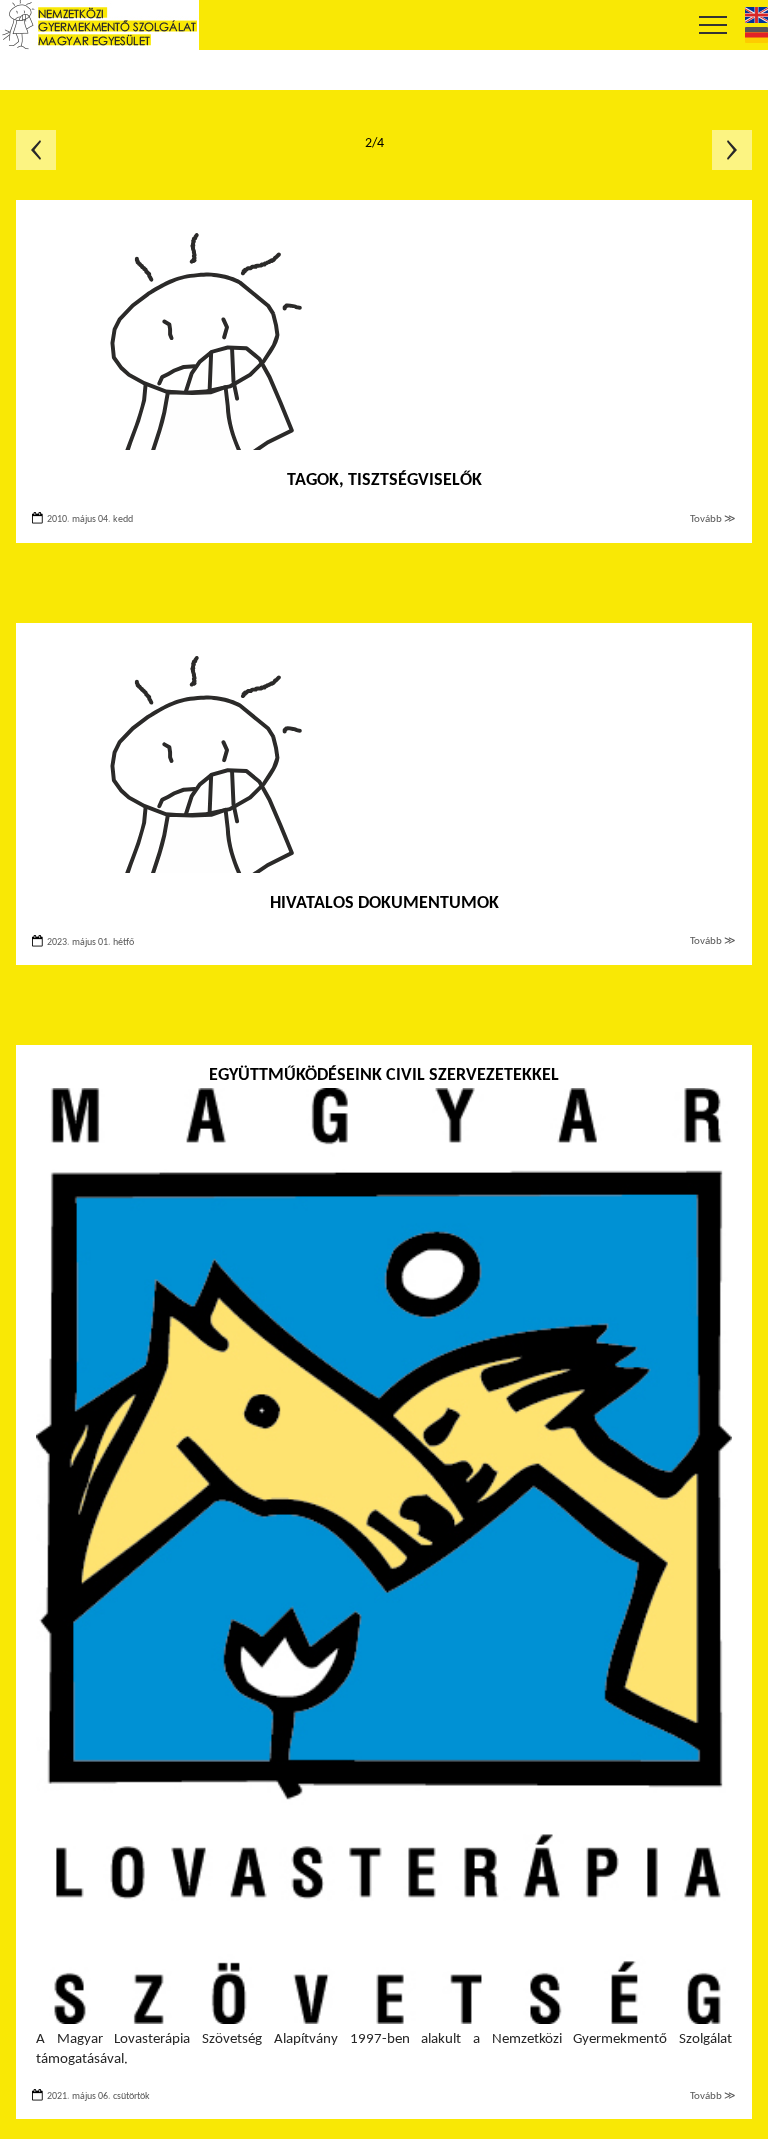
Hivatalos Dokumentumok (384, 903)
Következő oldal (732, 150)
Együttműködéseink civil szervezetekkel (384, 1075)
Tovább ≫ (713, 519)
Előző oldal (36, 150)
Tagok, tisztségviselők (384, 480)
